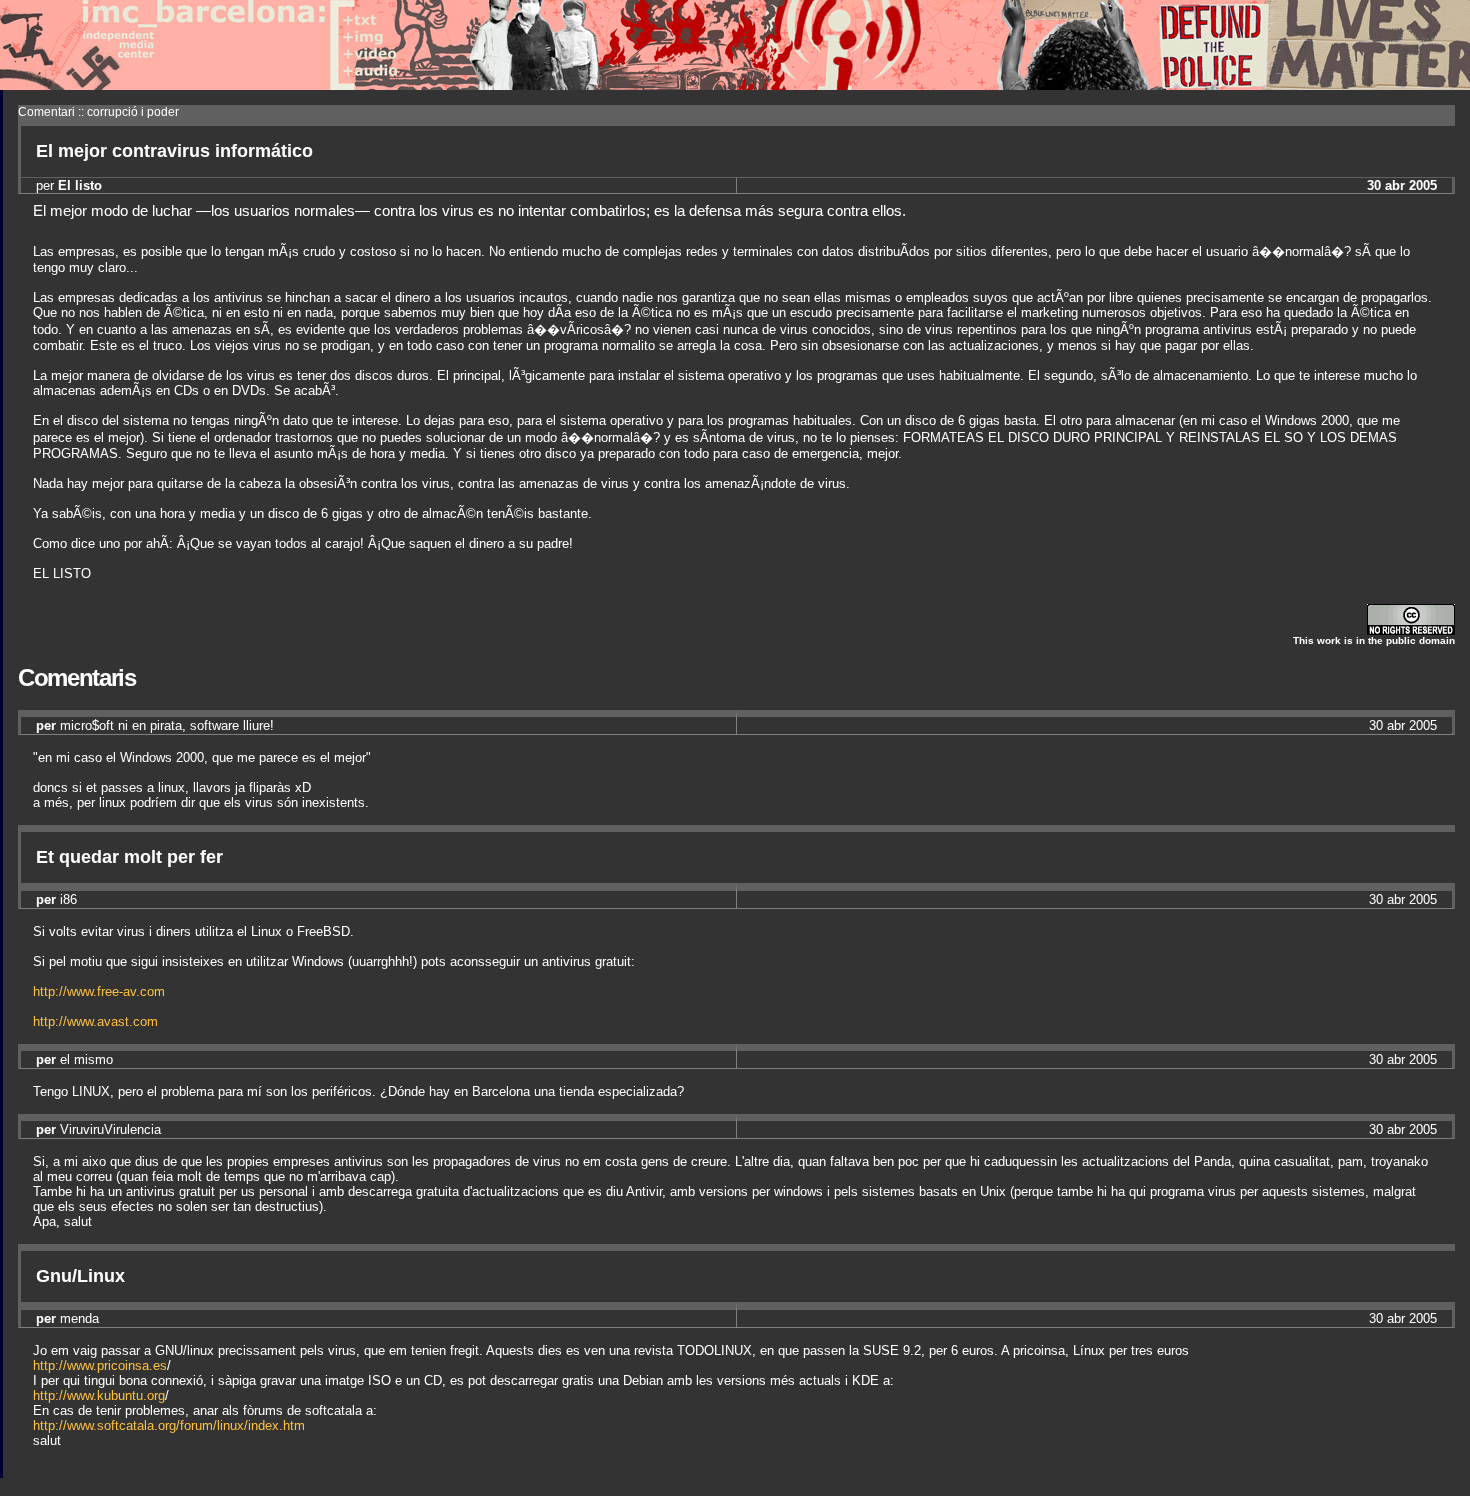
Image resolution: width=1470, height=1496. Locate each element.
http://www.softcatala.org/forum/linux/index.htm (169, 1425)
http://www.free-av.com (99, 991)
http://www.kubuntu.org (99, 1395)
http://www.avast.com (95, 1021)
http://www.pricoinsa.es (100, 1365)
